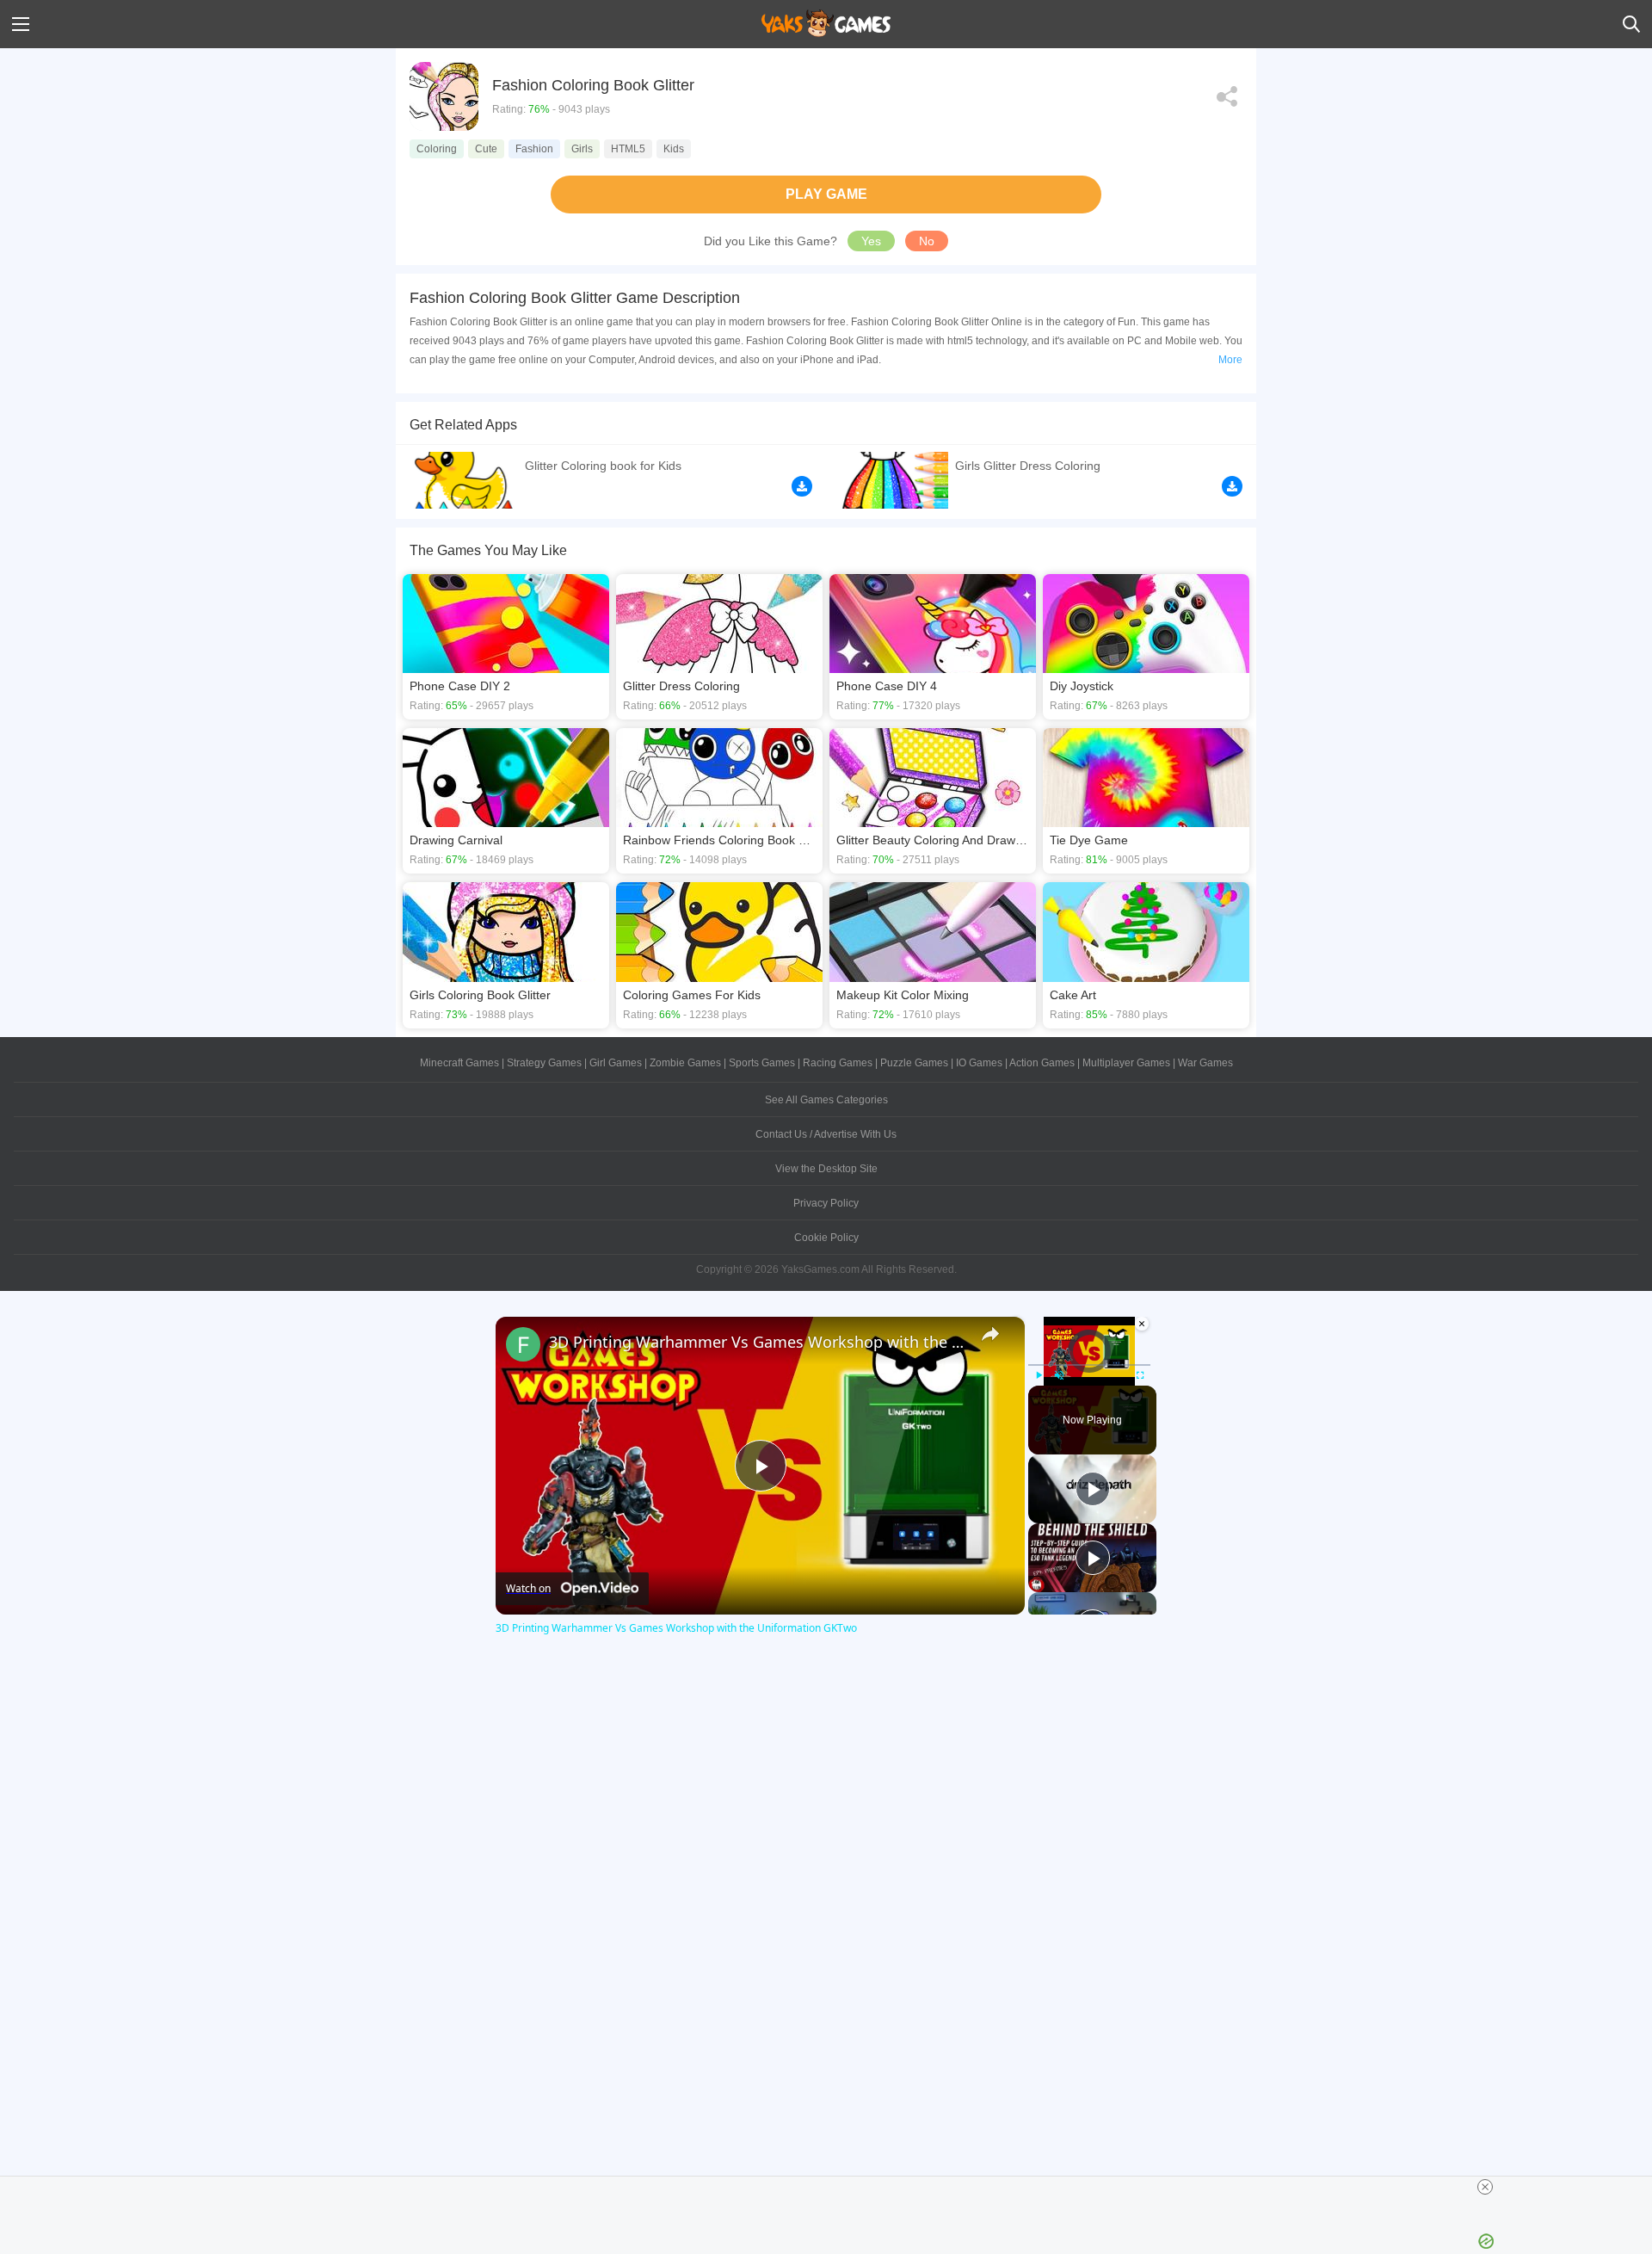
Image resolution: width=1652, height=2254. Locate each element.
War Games (1205, 1063)
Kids (674, 149)
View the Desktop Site (826, 1169)
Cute (486, 149)
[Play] (1039, 1375)
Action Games (1042, 1063)
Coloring (437, 149)
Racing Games (838, 1063)
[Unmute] (1059, 1375)
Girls (582, 149)
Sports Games (762, 1063)
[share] (990, 1334)
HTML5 (628, 149)
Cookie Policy (826, 1238)
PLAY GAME (826, 194)
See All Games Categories (826, 1100)
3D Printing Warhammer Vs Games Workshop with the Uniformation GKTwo (758, 1342)
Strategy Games (544, 1063)
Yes (871, 241)
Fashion (534, 149)
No (927, 241)
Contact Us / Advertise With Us (826, 1134)
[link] (523, 1344)
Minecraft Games (459, 1063)
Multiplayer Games (1126, 1063)
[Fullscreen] (1140, 1375)
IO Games (979, 1063)
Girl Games (616, 1063)
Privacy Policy (826, 1203)
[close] (1485, 2187)
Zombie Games (685, 1063)
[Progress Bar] (1089, 1364)
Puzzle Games (914, 1063)
